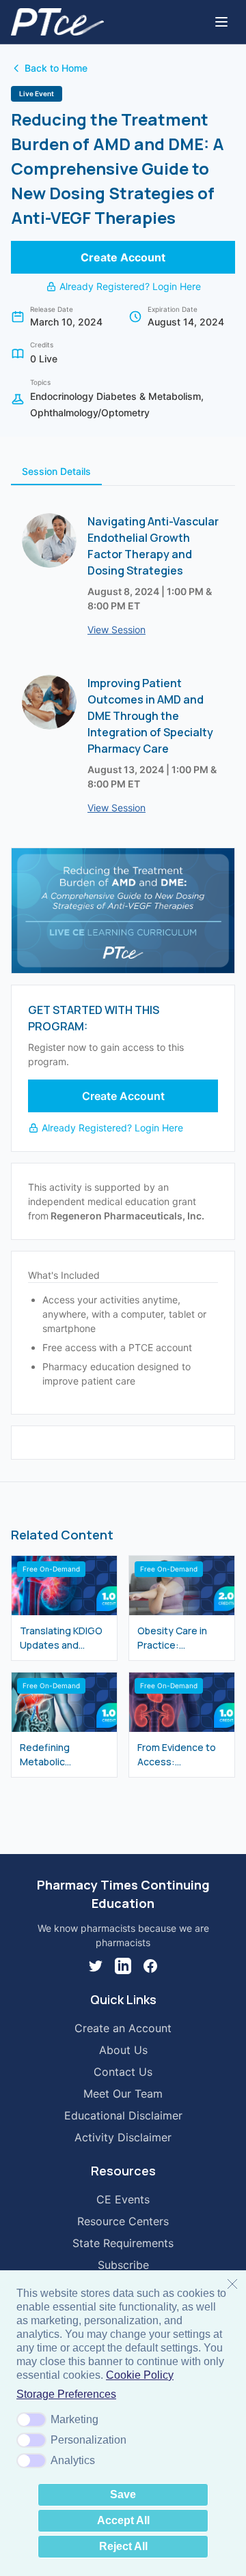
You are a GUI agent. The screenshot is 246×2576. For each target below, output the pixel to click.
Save (123, 2494)
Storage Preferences (66, 2394)
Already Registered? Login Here (130, 286)
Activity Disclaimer (123, 2137)
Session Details (56, 471)
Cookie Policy (140, 2375)
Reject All (123, 2546)
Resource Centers (123, 2221)
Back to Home (56, 68)
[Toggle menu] (221, 22)
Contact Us (123, 2072)
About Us (123, 2050)
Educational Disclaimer (123, 2115)
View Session (117, 629)
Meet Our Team (123, 2094)
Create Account (123, 257)
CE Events (123, 2199)
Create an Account (123, 2028)
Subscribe (123, 2265)
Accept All (123, 2520)
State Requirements (123, 2243)
